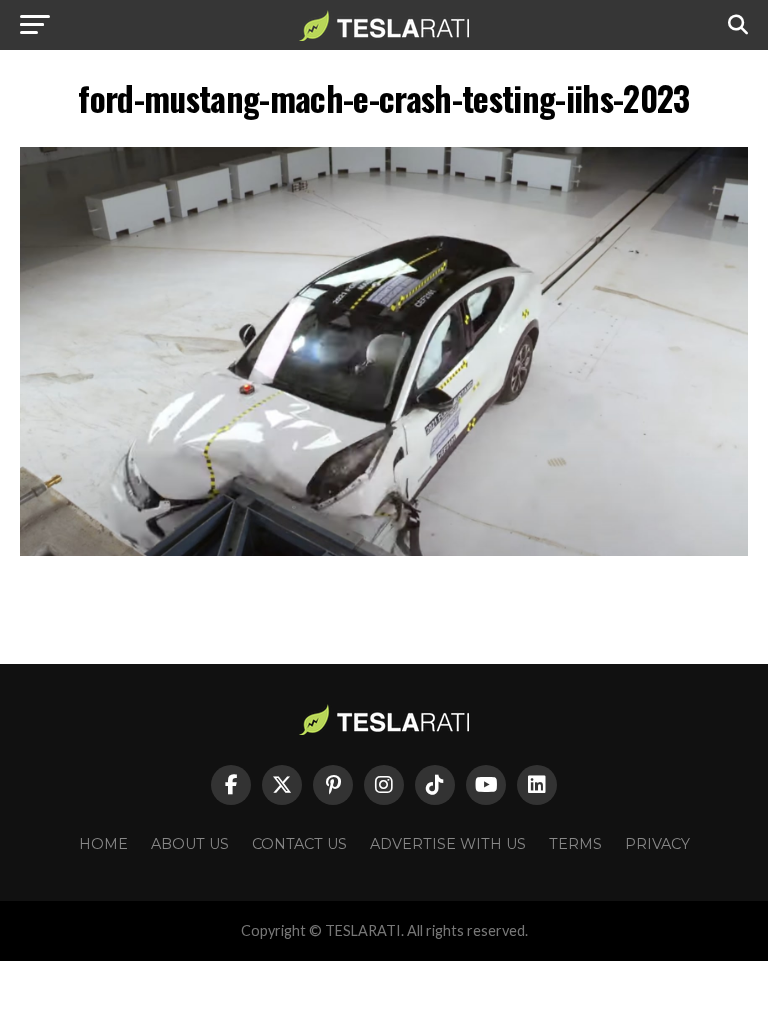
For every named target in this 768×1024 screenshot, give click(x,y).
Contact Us (299, 844)
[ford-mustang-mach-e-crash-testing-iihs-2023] (384, 550)
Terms (575, 844)
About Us (190, 844)
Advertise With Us (448, 844)
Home (103, 844)
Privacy (657, 844)
